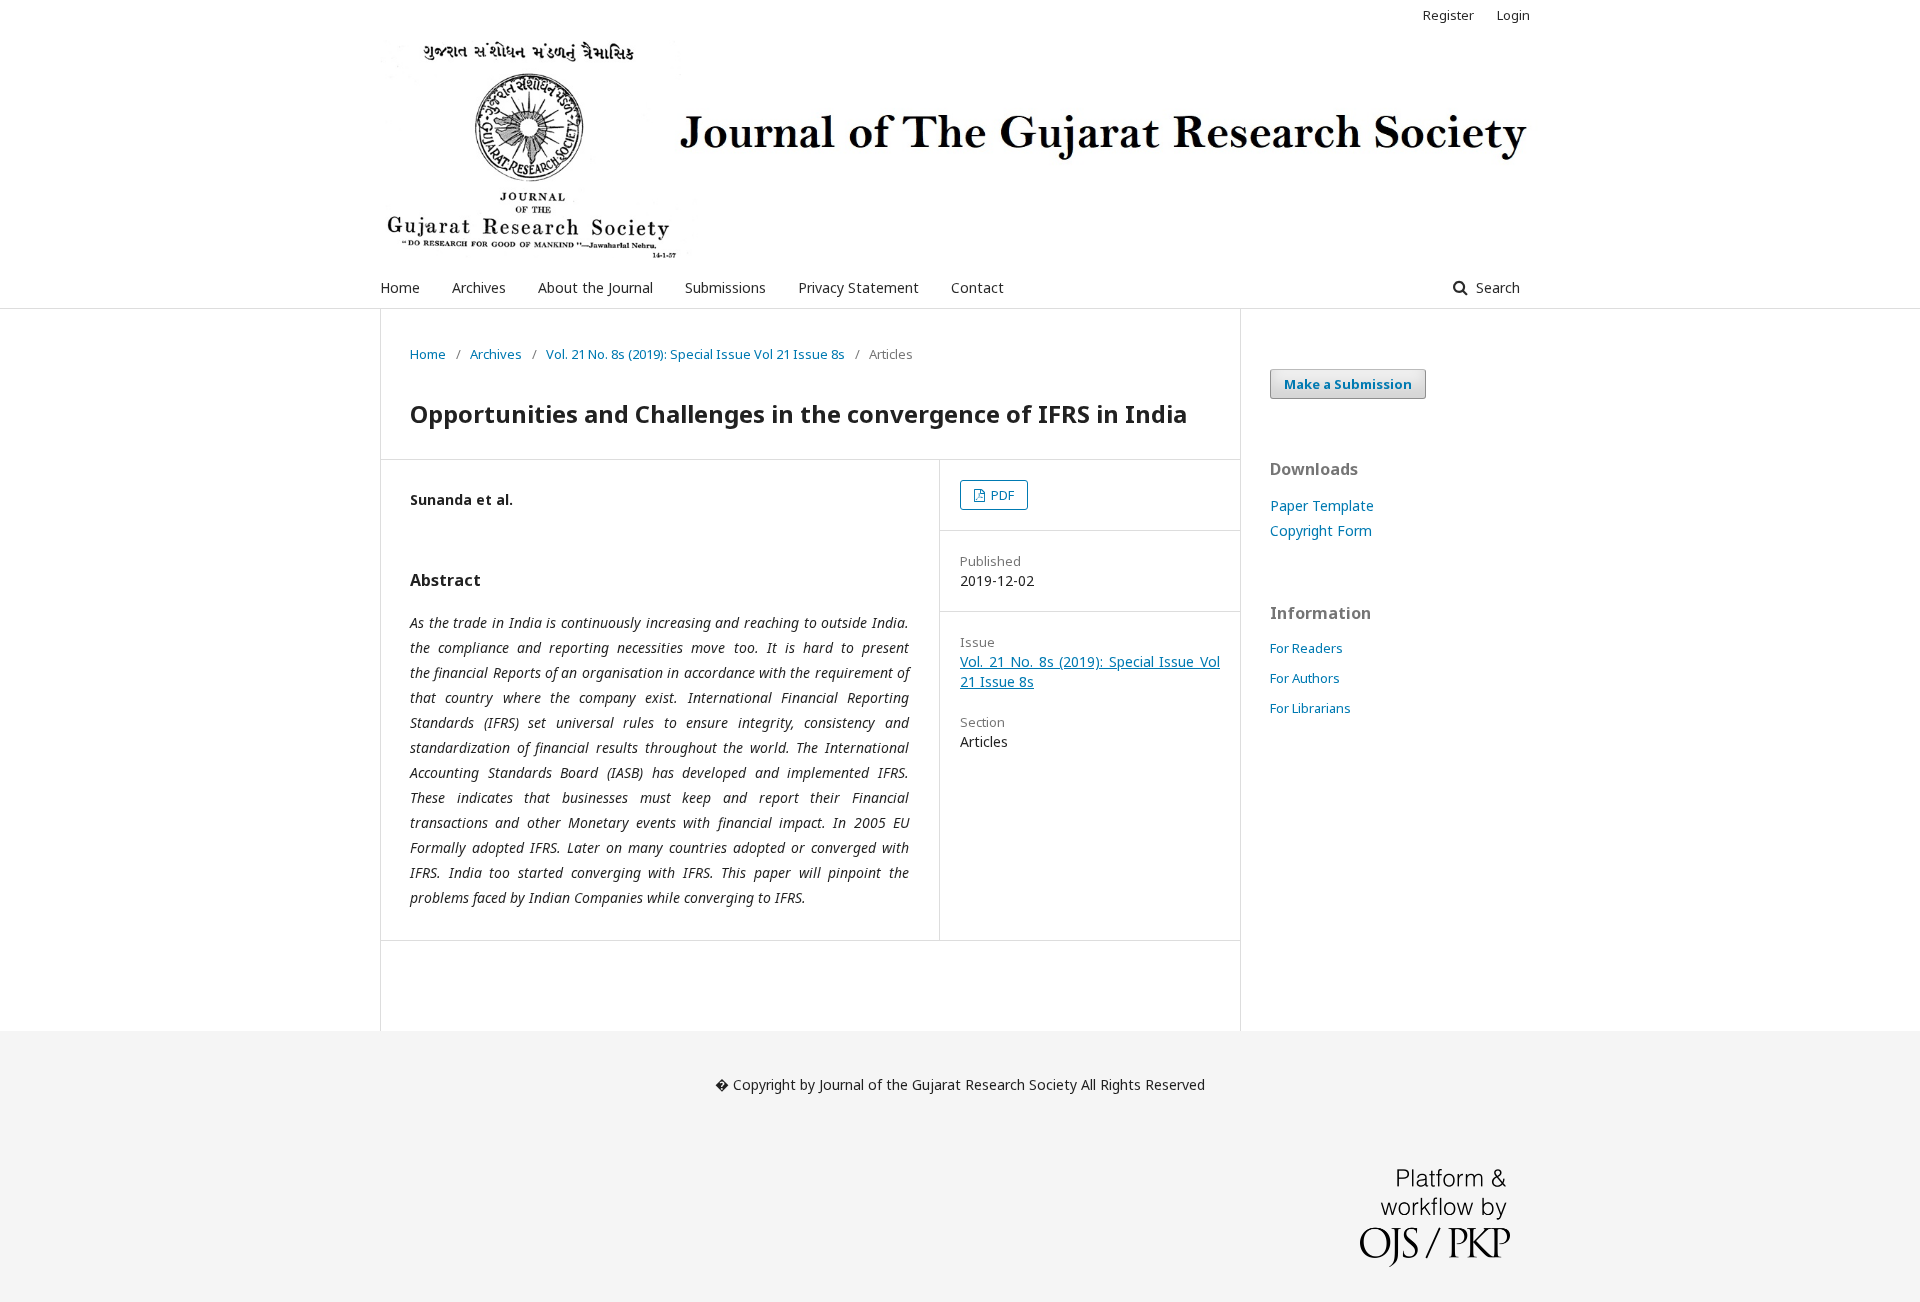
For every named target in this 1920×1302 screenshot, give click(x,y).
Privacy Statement (858, 287)
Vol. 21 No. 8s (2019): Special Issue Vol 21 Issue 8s (695, 354)
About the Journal (595, 287)
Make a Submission (1348, 384)
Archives (479, 287)
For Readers (1306, 648)
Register (1448, 15)
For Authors (1305, 678)
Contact (977, 287)
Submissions (725, 287)
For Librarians (1310, 708)
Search (1496, 287)
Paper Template (1322, 505)
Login (1513, 15)
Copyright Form (1321, 530)
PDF (1001, 495)
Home (400, 287)
